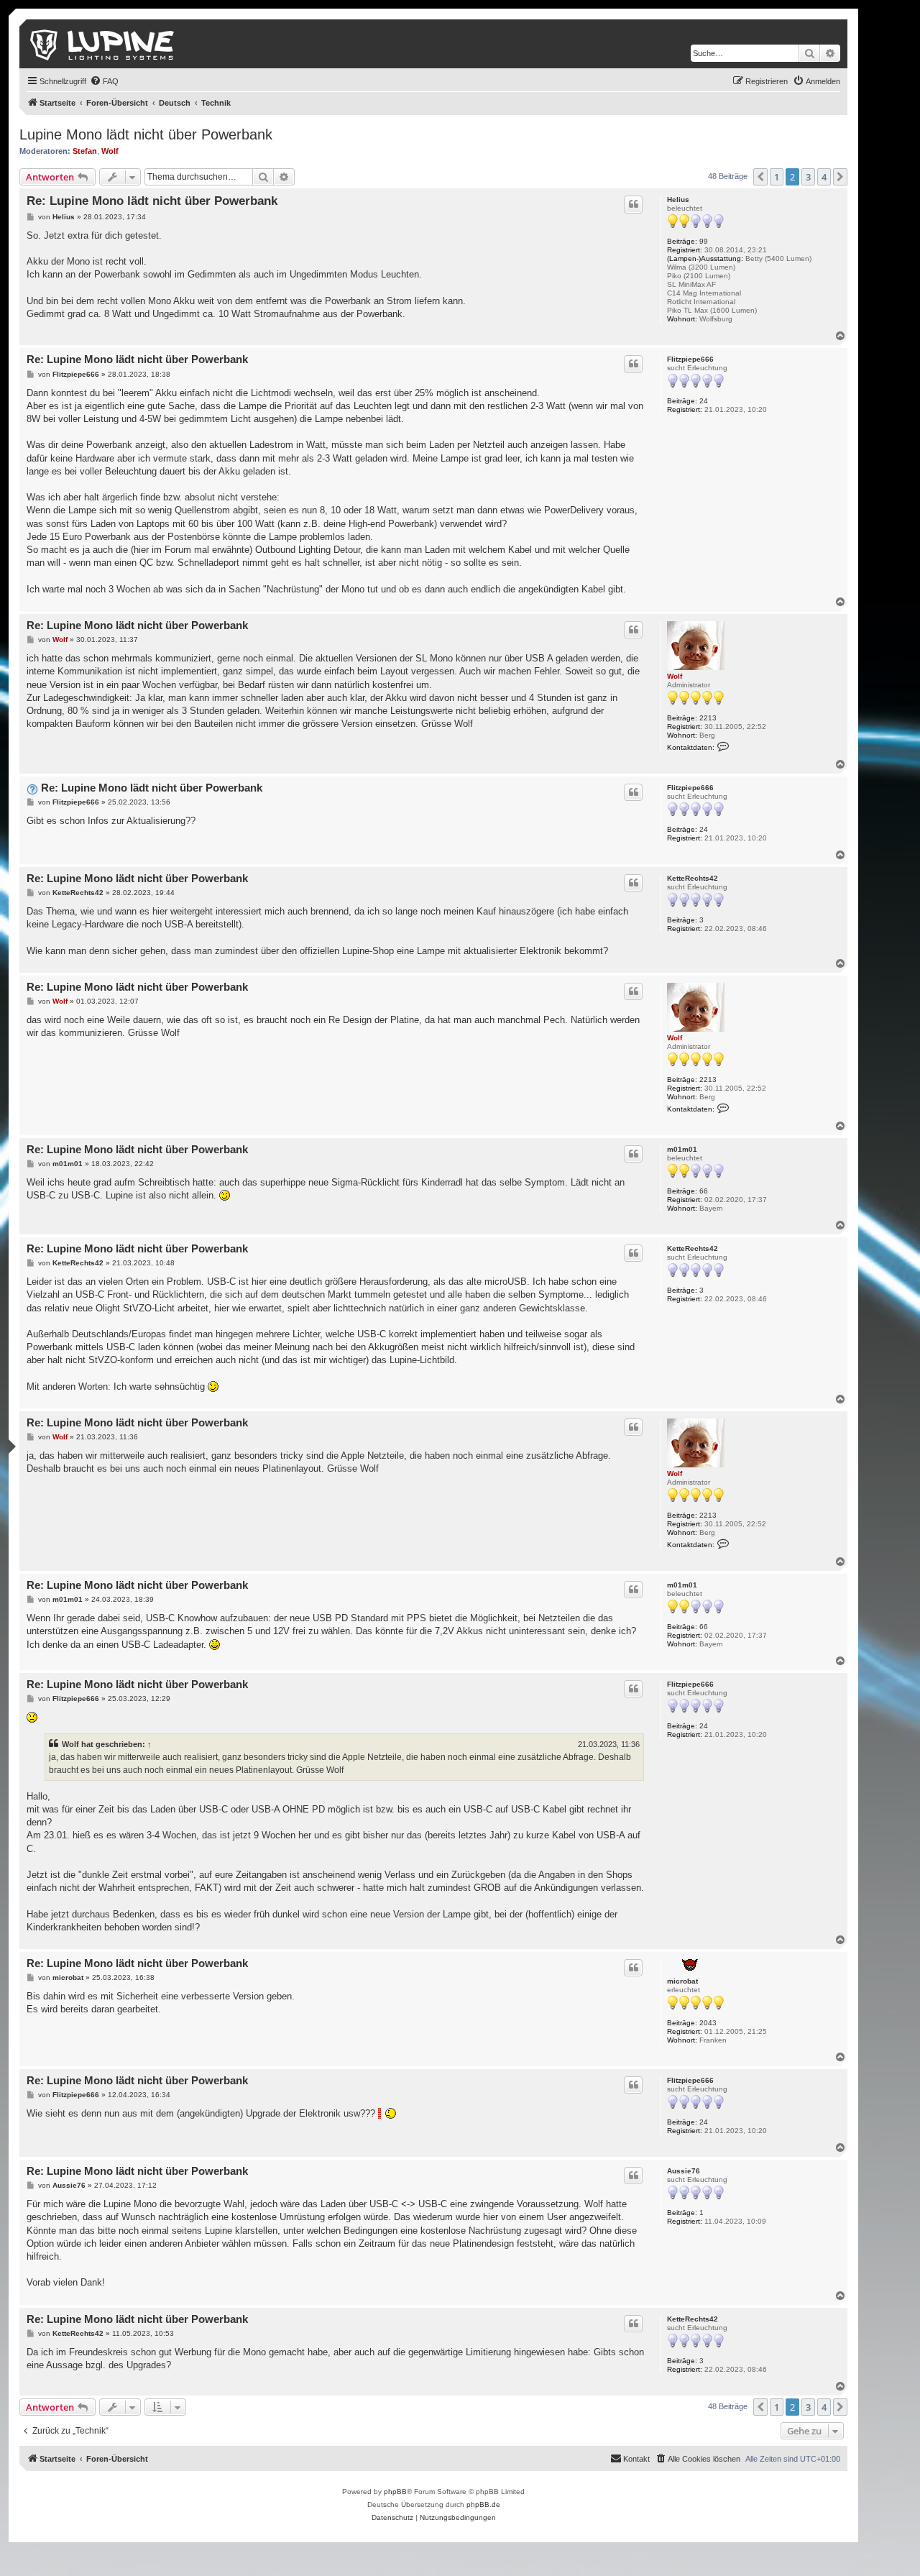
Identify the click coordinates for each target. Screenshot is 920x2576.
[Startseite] (103, 44)
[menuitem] (104, 81)
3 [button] (808, 177)
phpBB (395, 2492)
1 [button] (777, 177)
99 (704, 241)
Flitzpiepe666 (690, 359)
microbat (682, 1981)
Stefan (85, 151)
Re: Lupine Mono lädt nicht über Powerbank (152, 201)
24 (704, 401)
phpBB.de (483, 2504)
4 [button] (824, 177)
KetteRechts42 (693, 878)
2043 (708, 2023)
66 (704, 1191)
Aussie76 (684, 2171)
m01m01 (682, 1149)
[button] (760, 177)
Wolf (110, 151)
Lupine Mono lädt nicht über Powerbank (146, 134)
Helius (678, 200)
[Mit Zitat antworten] (633, 204)
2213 (708, 718)
